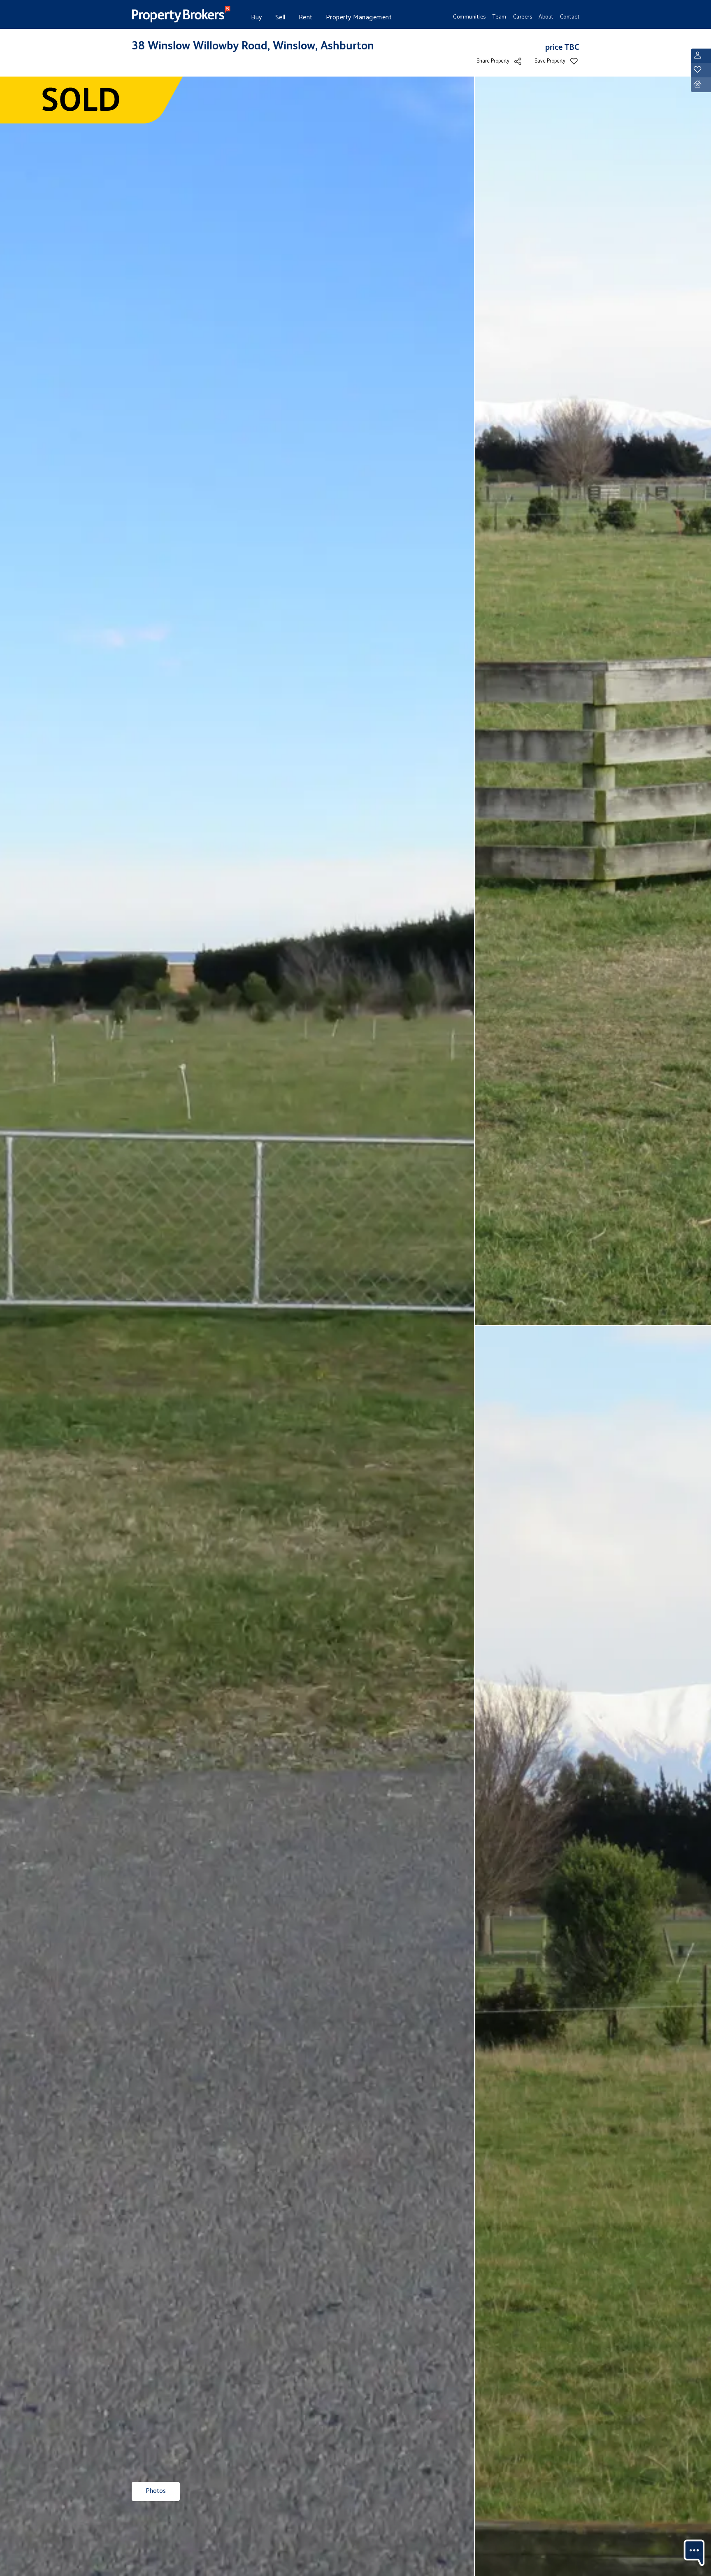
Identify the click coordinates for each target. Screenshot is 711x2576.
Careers (523, 17)
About (546, 17)
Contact (570, 17)
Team (500, 17)
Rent (306, 17)
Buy (257, 17)
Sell (280, 17)
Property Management (359, 17)
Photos (156, 2491)
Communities (469, 17)
